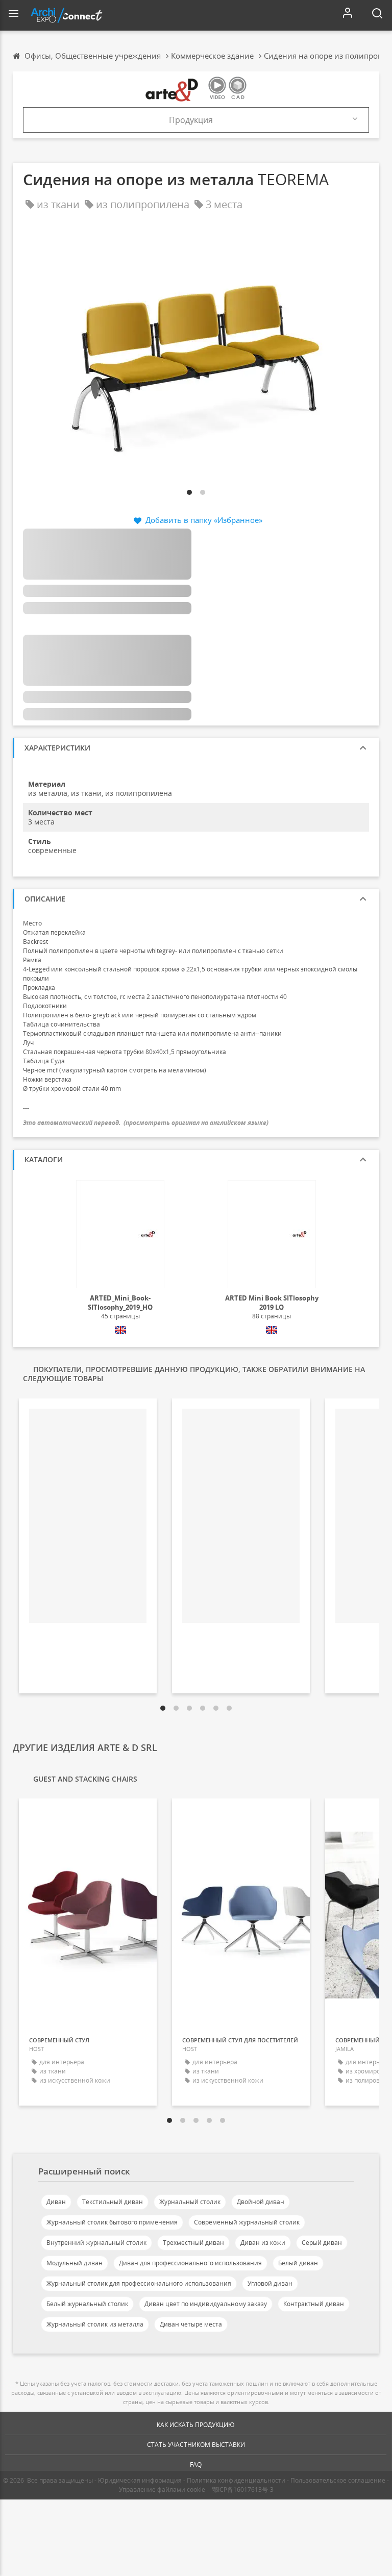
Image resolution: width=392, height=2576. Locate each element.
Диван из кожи (263, 2243)
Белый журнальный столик (87, 2304)
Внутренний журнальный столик (96, 2243)
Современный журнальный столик (247, 2222)
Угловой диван (270, 2283)
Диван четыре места (191, 2324)
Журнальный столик (190, 2202)
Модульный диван (75, 2263)
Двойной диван (261, 2202)
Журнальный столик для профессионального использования (139, 2283)
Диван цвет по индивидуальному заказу (206, 2304)
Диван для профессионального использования (190, 2263)
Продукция (191, 120)
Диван (56, 2202)
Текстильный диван (113, 2202)
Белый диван (298, 2263)
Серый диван (322, 2243)
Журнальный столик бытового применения (112, 2222)
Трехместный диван (193, 2243)
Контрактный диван (314, 2304)
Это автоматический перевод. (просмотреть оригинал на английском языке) (146, 1123)
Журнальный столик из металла (95, 2324)
